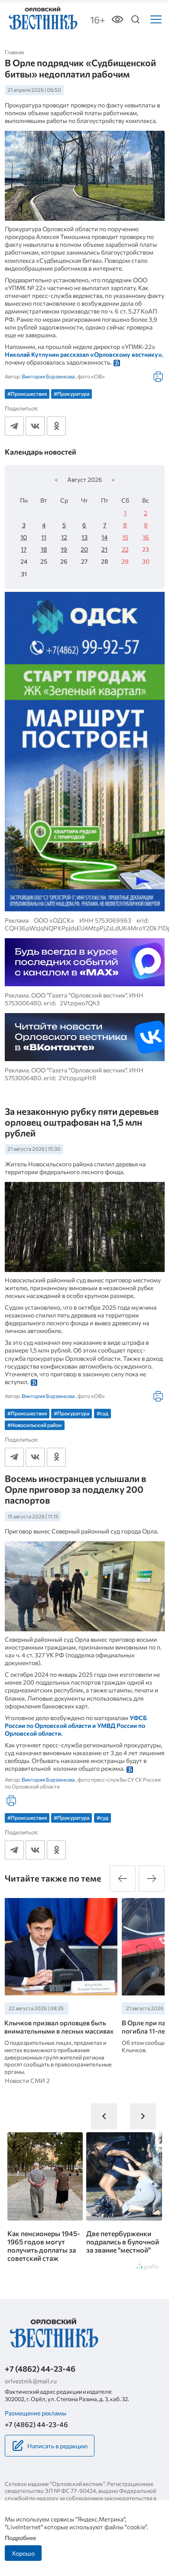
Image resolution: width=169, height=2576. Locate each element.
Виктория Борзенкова (48, 376)
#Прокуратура (71, 394)
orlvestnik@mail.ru (31, 2381)
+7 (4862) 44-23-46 (40, 2369)
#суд (102, 1413)
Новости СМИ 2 (27, 2080)
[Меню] (156, 19)
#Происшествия (27, 394)
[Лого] (42, 18)
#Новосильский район (35, 1425)
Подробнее (20, 2538)
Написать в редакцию (57, 2446)
